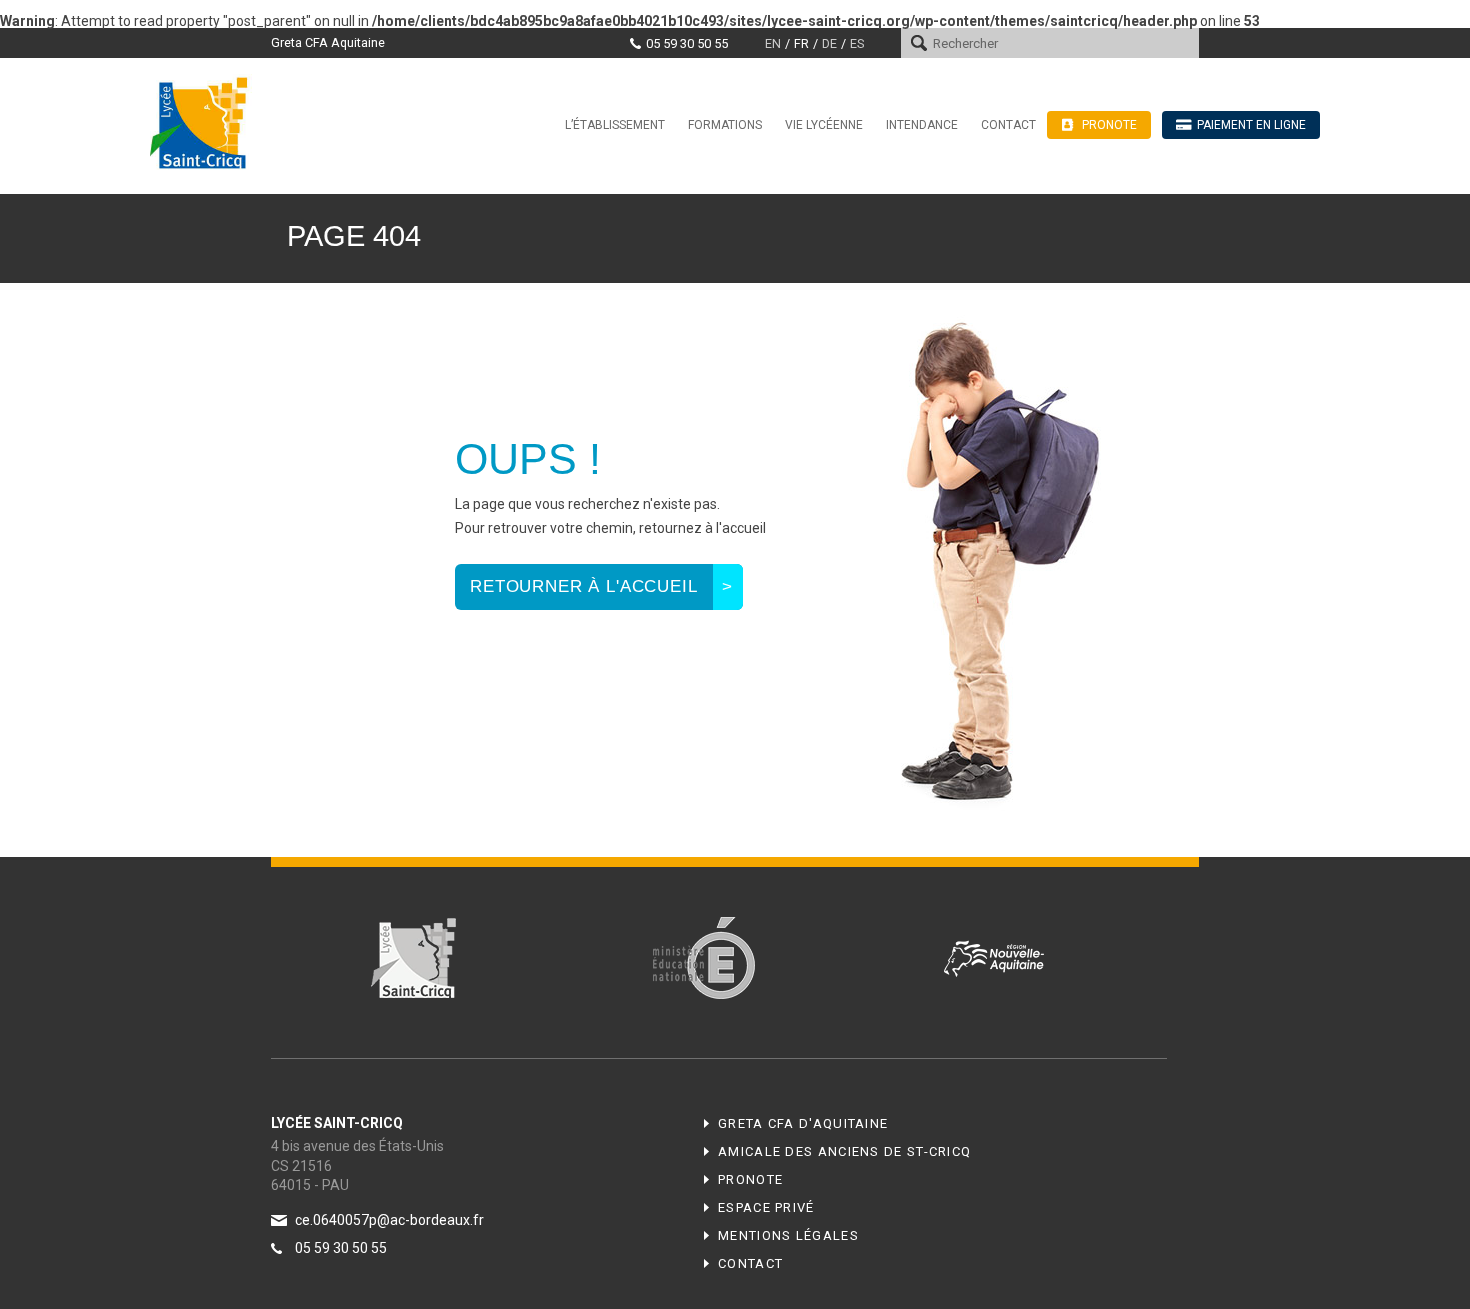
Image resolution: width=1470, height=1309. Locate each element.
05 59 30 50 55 (687, 43)
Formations (725, 125)
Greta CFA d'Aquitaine (803, 1123)
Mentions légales (788, 1235)
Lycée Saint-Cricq (205, 122)
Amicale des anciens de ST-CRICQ (844, 1151)
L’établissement (615, 125)
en (773, 43)
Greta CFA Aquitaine (328, 42)
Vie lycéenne (824, 125)
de (829, 43)
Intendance (922, 125)
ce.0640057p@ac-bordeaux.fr (389, 1220)
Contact (1008, 125)
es (857, 43)
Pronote (750, 1179)
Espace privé (766, 1207)
